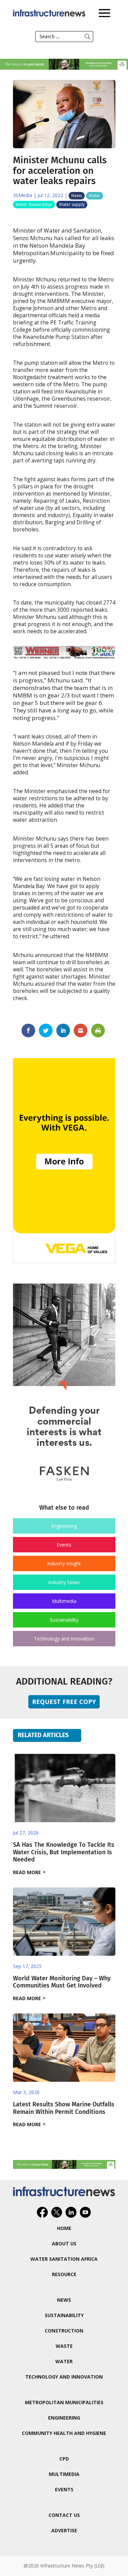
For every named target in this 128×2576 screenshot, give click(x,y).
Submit (87, 37)
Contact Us (64, 2515)
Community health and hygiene (64, 2433)
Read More (27, 1872)
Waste (64, 2346)
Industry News (64, 1582)
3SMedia (23, 195)
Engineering (64, 1526)
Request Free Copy (64, 1702)
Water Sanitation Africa (64, 2259)
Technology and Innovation (64, 1639)
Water (95, 196)
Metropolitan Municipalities (64, 2402)
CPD (64, 2459)
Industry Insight (64, 1563)
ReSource (64, 2274)
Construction (64, 2331)
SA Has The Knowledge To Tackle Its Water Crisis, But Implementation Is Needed (64, 1852)
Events (64, 1545)
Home (64, 2228)
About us (64, 2243)
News (77, 196)
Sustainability (64, 1620)
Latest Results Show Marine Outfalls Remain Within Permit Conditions (64, 2108)
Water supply (72, 204)
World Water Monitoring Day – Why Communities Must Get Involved (62, 1982)
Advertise (64, 2530)
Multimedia (64, 1601)
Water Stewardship (34, 204)
